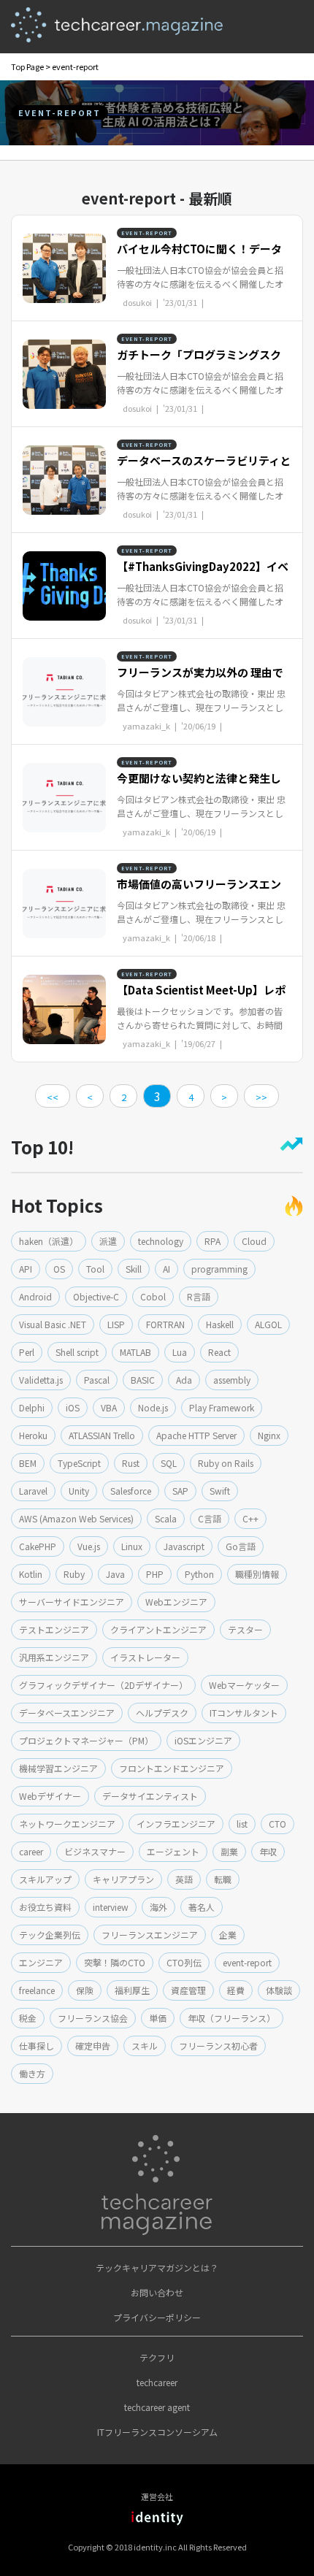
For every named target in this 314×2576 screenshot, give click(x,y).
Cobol (153, 1296)
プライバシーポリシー (157, 2317)
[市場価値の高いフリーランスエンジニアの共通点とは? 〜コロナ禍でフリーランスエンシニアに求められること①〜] (64, 902)
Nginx (269, 1435)
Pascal (97, 1380)
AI (166, 1269)
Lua (180, 1352)
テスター (245, 1629)
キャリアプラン (123, 1879)
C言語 (210, 1518)
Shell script (77, 1352)
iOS (73, 1407)
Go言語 (241, 1546)
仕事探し (37, 2046)
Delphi (32, 1407)
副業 (229, 1851)
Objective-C (96, 1296)
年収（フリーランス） (231, 2018)
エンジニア (41, 1962)
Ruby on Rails (226, 1463)
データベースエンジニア (67, 1713)
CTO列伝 (184, 1962)
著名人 (202, 1907)
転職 (223, 1879)
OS (59, 1269)
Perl (27, 1352)
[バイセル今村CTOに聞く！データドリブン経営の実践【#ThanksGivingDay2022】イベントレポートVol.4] (64, 267)
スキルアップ (45, 1879)
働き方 (32, 2073)
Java (115, 1574)
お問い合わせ (157, 2292)
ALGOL (268, 1324)
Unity (79, 1491)
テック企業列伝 (50, 1935)
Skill (134, 1269)
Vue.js (89, 1546)
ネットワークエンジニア (67, 1824)
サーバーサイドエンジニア (72, 1602)
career (31, 1851)
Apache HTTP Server (196, 1435)
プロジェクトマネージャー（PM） (86, 1740)
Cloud (254, 1241)
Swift (220, 1491)
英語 (184, 1879)
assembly (232, 1380)
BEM (28, 1463)
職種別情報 (257, 1574)
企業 (228, 1935)
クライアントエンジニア (158, 1629)
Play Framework (222, 1407)
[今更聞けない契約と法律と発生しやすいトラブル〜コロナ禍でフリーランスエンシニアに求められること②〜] (64, 796)
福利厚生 (132, 1990)
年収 (268, 1851)
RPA (212, 1241)
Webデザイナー (50, 1796)
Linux (132, 1546)
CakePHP (38, 1546)
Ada (184, 1380)
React (219, 1352)
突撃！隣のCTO (115, 1962)
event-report (247, 1962)
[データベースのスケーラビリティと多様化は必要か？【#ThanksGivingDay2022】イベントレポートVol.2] (64, 478)
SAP (180, 1491)
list (242, 1824)
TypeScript (79, 1463)
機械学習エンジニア (58, 1768)
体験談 (279, 1990)
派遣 (108, 1241)
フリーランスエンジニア (150, 1935)
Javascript (184, 1546)
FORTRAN (165, 1324)
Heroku (33, 1435)
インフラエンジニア (176, 1824)
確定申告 (93, 2046)
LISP (116, 1324)
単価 (158, 2018)
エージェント (173, 1851)
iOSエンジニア (203, 1740)
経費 (236, 1990)
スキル (145, 2046)
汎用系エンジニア (54, 1657)
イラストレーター (145, 1657)
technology (161, 1241)
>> (261, 1097)
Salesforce (131, 1491)
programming (219, 1269)
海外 (158, 1907)
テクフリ (157, 2357)
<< (53, 1097)
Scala (166, 1518)
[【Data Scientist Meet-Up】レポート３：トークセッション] (64, 1008)
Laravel (33, 1491)
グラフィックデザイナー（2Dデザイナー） (103, 1685)
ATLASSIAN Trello (102, 1435)
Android (35, 1296)
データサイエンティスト (150, 1796)
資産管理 (188, 1990)
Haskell (220, 1324)
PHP (155, 1574)
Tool (95, 1269)
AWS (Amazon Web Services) (76, 1518)
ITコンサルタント (244, 1713)
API (26, 1269)
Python (199, 1574)
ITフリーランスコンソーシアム (157, 2432)
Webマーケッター (244, 1685)
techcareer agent (157, 2407)
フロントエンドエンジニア (172, 1768)
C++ (250, 1518)
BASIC (143, 1380)
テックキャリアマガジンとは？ (157, 2268)
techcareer (157, 2382)
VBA (109, 1407)
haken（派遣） (49, 1241)
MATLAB (135, 1352)
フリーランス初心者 (218, 2046)
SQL (169, 1463)
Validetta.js (41, 1380)
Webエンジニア (176, 1602)
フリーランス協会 (93, 2018)
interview (111, 1907)
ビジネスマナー (95, 1851)
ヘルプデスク (162, 1713)
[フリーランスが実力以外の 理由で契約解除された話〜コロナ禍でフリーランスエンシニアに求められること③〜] (64, 690)
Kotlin (31, 1574)
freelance (37, 1990)
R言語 (199, 1296)
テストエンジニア (54, 1629)
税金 (28, 2018)
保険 (85, 1990)
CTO (277, 1824)
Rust (131, 1463)
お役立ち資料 (45, 1907)
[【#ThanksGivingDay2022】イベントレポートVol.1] (64, 584)
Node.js (153, 1407)
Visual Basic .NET (53, 1324)
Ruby (74, 1574)
